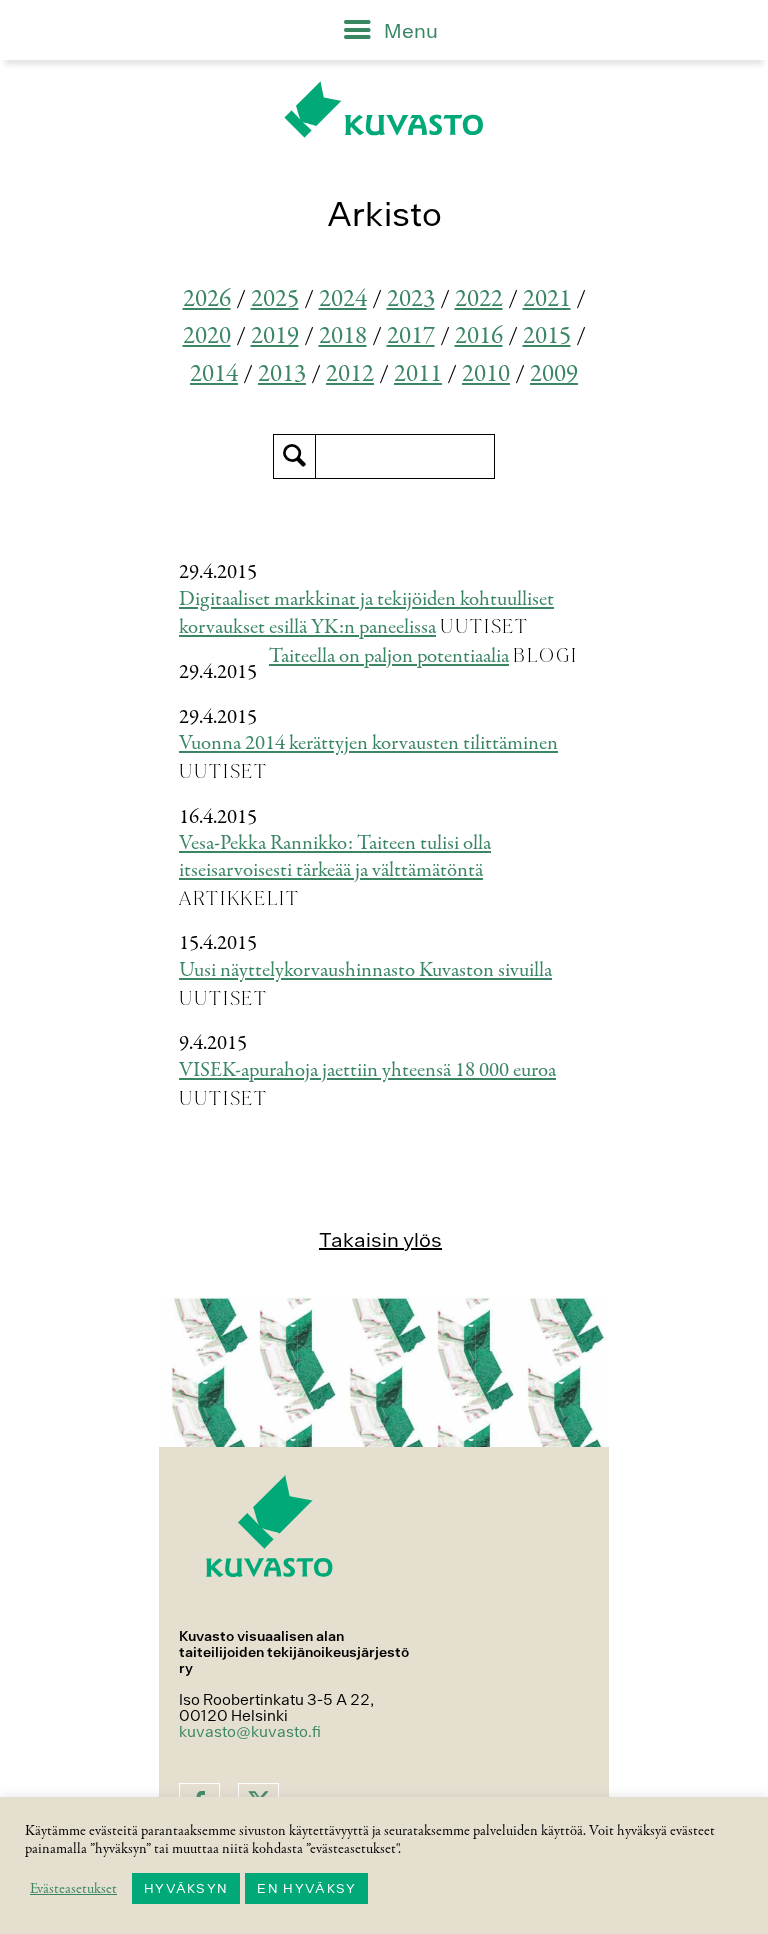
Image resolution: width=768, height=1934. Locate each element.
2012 (350, 374)
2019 (275, 336)
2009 (554, 374)
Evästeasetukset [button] (73, 1889)
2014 (214, 374)
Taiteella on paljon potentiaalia (389, 656)
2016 (479, 336)
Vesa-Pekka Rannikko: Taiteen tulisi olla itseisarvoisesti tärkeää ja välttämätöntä (335, 857)
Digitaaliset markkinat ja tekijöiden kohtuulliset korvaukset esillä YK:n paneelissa (366, 614)
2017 (411, 336)
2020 (207, 336)
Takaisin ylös (380, 1239)
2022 (479, 299)
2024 (343, 299)
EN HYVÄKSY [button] (306, 1888)
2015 (547, 336)
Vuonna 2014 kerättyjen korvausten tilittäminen (368, 743)
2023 (411, 299)
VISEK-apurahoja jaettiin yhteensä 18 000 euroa (367, 1070)
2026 (207, 299)
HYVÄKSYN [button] (186, 1888)
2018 (343, 336)
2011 (418, 374)
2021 (547, 299)
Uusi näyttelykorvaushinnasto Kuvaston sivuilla (365, 970)
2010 (486, 374)
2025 (275, 299)
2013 (282, 374)
